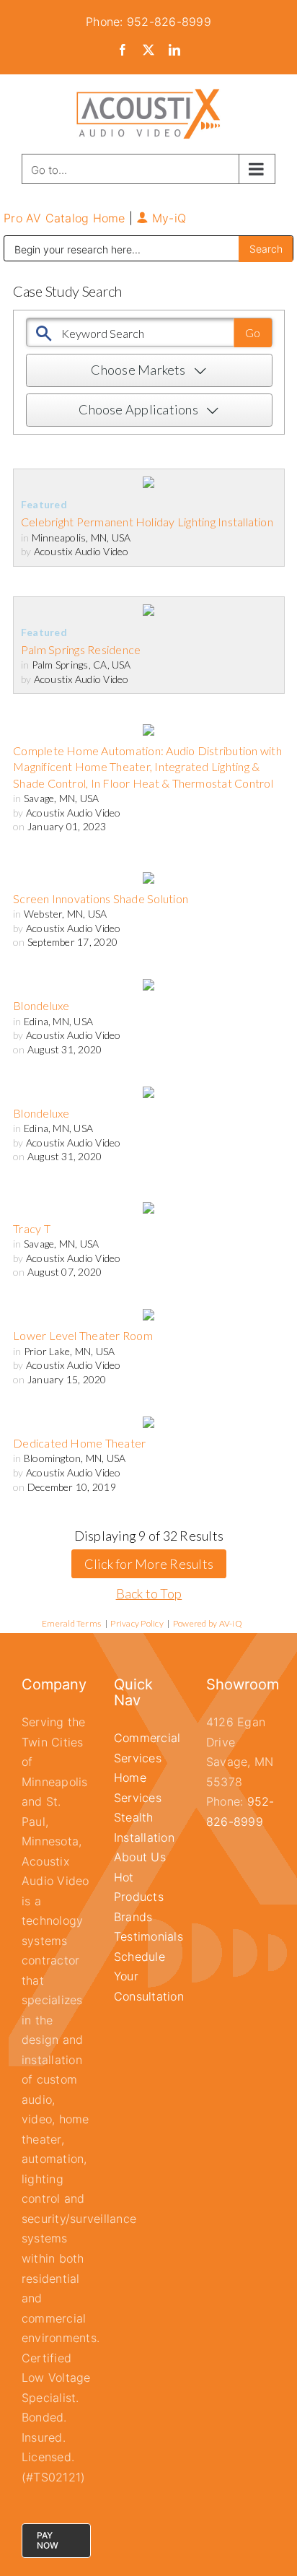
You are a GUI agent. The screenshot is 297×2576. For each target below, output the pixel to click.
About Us (140, 1857)
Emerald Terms (71, 1623)
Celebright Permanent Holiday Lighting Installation (147, 522)
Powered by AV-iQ (208, 1623)
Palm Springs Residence (81, 649)
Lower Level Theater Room (83, 1335)
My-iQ (167, 218)
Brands (133, 1917)
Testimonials (148, 1936)
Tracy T (32, 1228)
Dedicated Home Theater (79, 1443)
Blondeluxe (41, 1005)
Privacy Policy (137, 1623)
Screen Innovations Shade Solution (101, 898)
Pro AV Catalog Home (66, 218)
